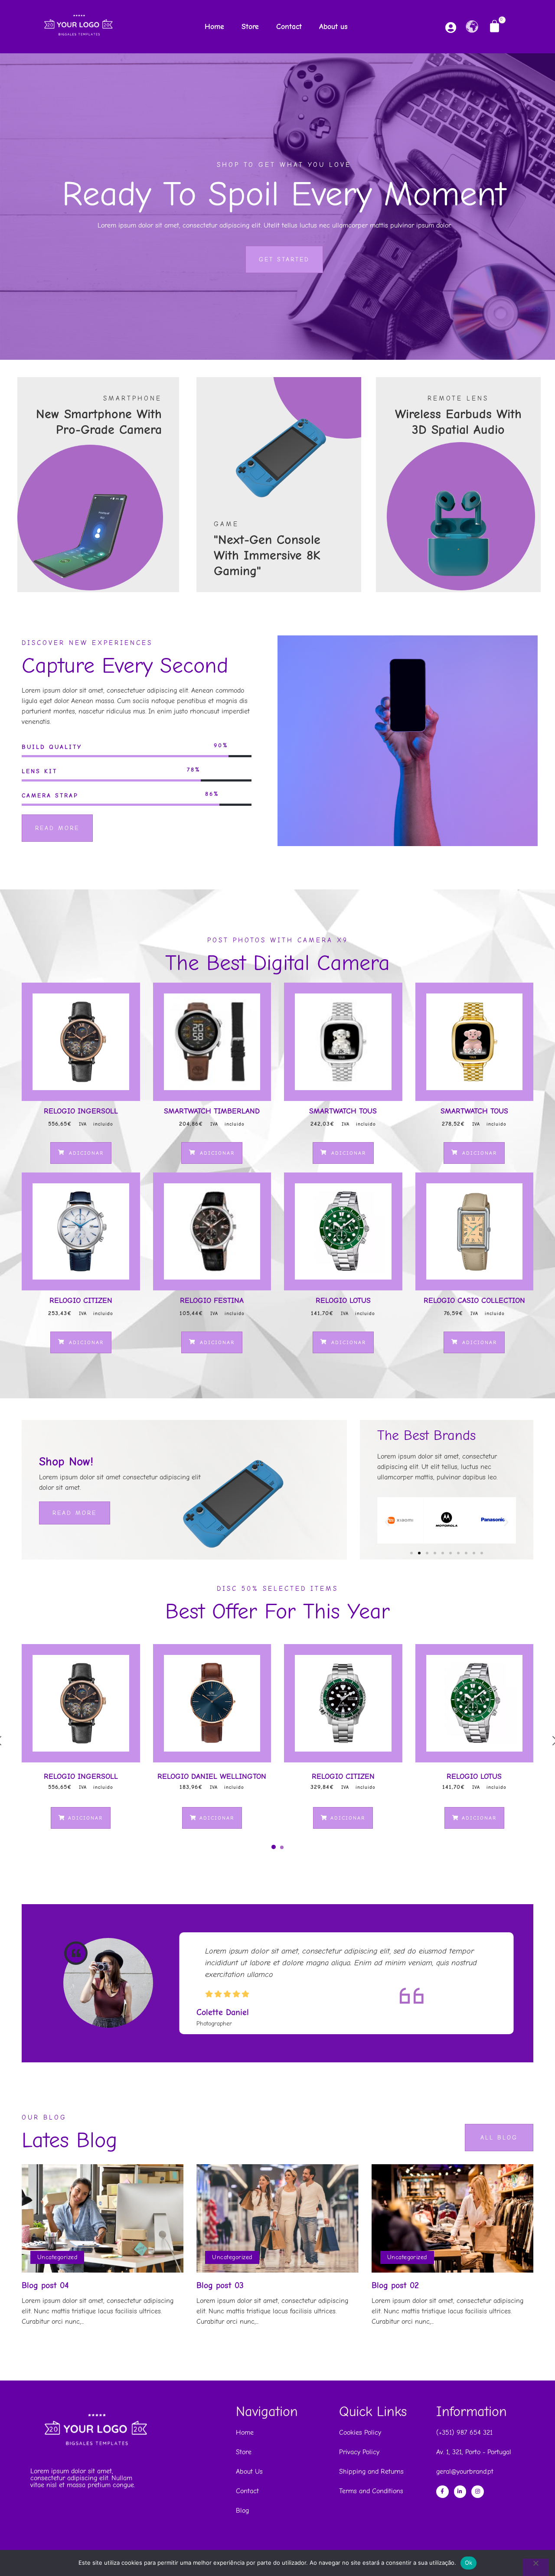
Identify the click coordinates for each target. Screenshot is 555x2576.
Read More (75, 1513)
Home (214, 27)
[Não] (535, 2567)
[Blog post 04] (103, 2218)
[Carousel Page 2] (282, 1847)
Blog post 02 (395, 2285)
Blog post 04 (45, 2285)
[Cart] (495, 26)
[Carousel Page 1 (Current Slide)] (274, 1847)
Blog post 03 (220, 2285)
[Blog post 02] (452, 2218)
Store (250, 27)
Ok (469, 2563)
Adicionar (85, 1153)
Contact (289, 27)
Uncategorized (57, 2257)
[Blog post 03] (277, 2218)
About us (333, 27)
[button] (387, 1522)
